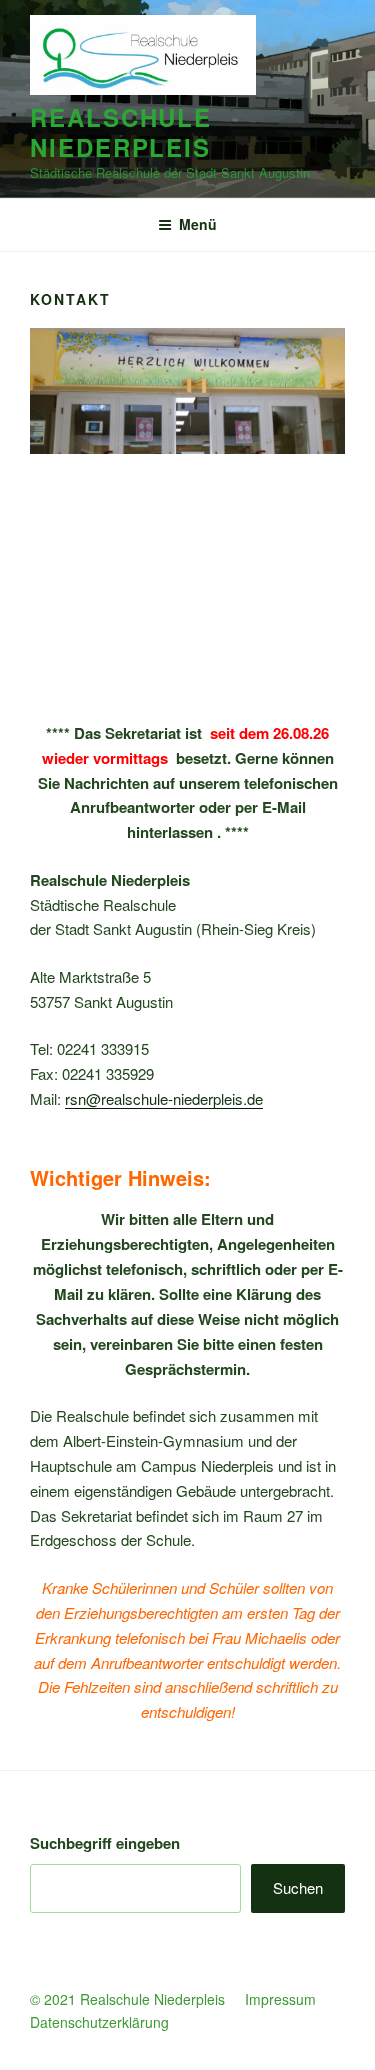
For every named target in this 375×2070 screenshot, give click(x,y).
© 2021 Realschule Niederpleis (127, 1999)
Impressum (282, 1999)
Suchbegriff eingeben (105, 1843)
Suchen (298, 1887)
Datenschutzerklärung (99, 2022)
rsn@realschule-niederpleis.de (164, 1098)
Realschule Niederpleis (121, 132)
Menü (198, 224)
